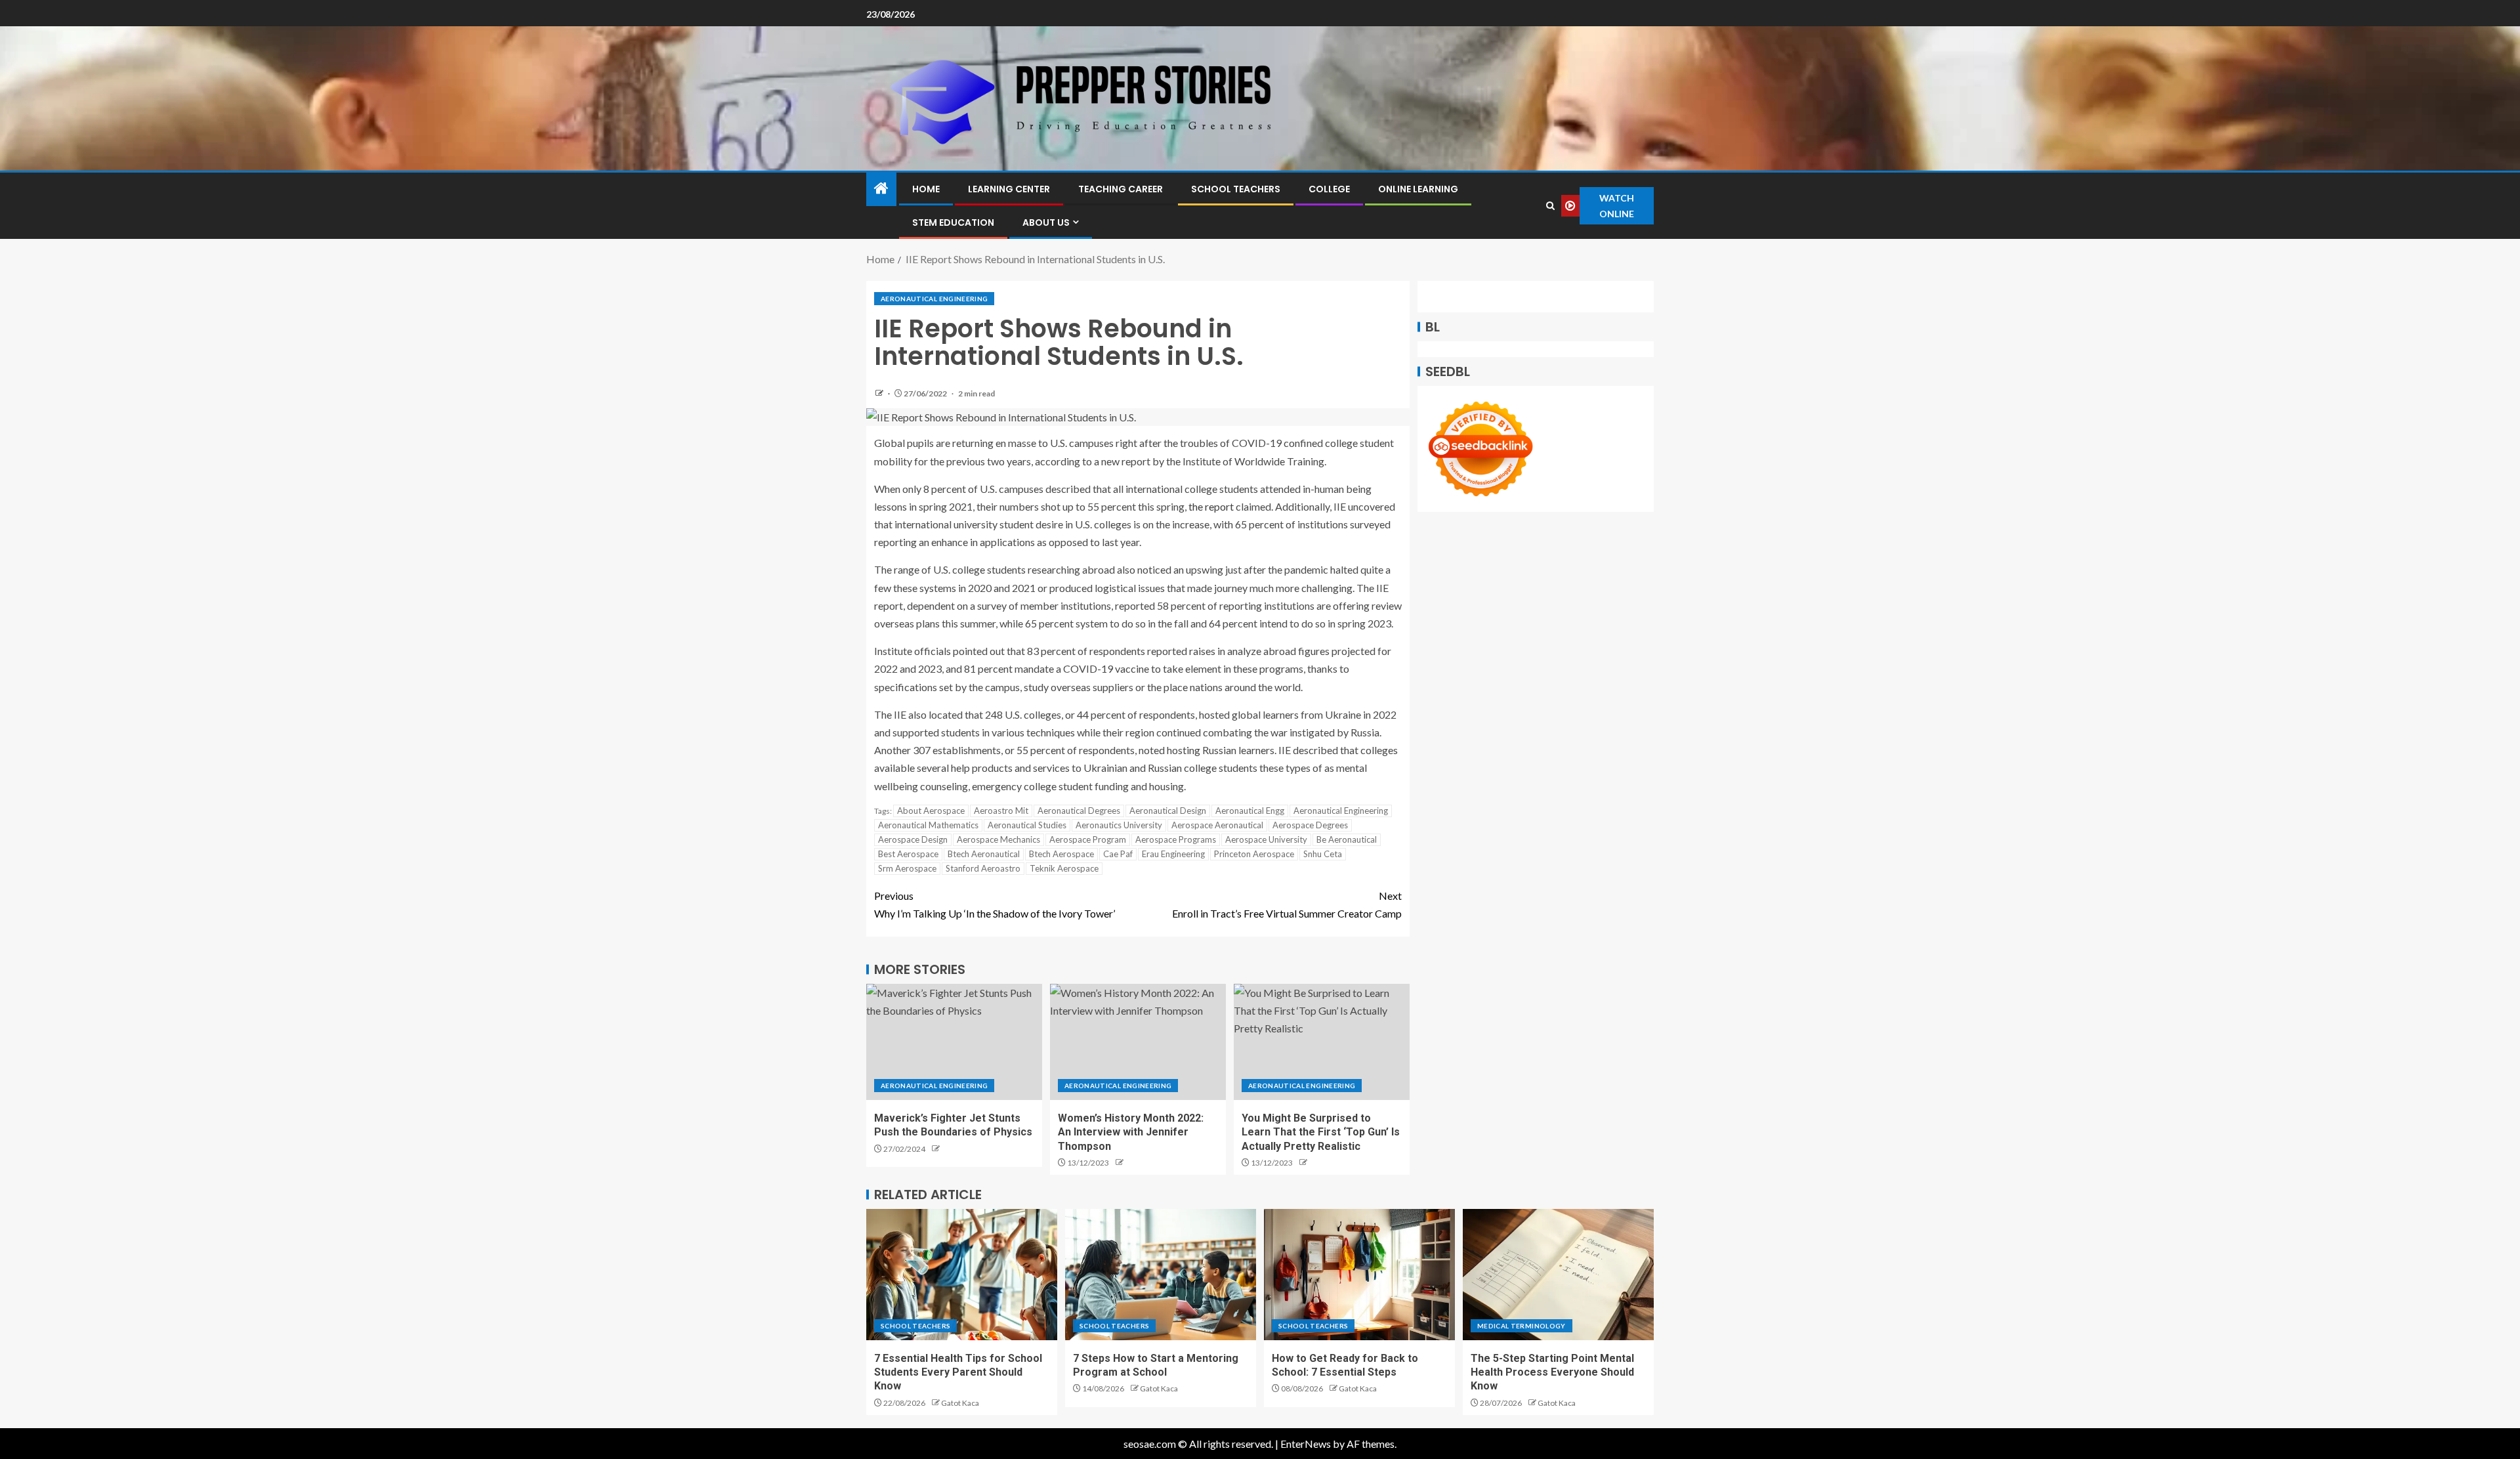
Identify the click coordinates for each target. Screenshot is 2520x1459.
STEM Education (953, 222)
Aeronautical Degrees (1079, 811)
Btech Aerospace (1061, 854)
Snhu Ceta (1323, 854)
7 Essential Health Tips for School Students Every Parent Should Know (958, 1372)
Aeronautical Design (1168, 811)
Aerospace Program (1088, 839)
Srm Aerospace (907, 868)
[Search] (1551, 206)
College (1329, 189)
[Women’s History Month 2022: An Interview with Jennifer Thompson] (1138, 1042)
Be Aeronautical (1347, 839)
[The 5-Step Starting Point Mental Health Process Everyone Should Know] (1558, 1275)
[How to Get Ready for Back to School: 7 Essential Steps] (1359, 1275)
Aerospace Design (913, 839)
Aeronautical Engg (1250, 811)
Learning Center (1009, 189)
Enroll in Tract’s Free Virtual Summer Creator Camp (1287, 904)
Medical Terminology (1522, 1326)
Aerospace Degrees (1310, 825)
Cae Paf (1118, 854)
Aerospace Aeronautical (1217, 825)
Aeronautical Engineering (934, 299)
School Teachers (1236, 189)
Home (926, 189)
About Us (1046, 222)
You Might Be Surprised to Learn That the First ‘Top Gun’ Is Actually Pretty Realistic (1321, 1132)
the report (1211, 506)
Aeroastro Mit (1001, 811)
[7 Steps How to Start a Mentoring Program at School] (1161, 1275)
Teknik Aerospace (1064, 868)
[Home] (881, 189)
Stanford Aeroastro (983, 868)
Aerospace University (1266, 839)
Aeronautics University (1119, 825)
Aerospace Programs (1176, 839)
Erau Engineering (1173, 854)
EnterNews (1306, 1444)
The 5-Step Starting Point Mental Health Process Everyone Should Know (1552, 1372)
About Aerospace (931, 811)
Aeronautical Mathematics (928, 825)
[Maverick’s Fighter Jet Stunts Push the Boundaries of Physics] (954, 1042)
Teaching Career (1121, 189)
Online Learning (1418, 189)
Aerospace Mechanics (998, 839)
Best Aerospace (908, 854)
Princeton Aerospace (1254, 854)
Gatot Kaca (960, 1403)
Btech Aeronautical (984, 854)
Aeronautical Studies (1027, 825)
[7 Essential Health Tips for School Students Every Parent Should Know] (962, 1275)
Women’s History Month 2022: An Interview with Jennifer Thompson (1131, 1132)
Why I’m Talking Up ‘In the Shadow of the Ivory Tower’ (995, 904)
